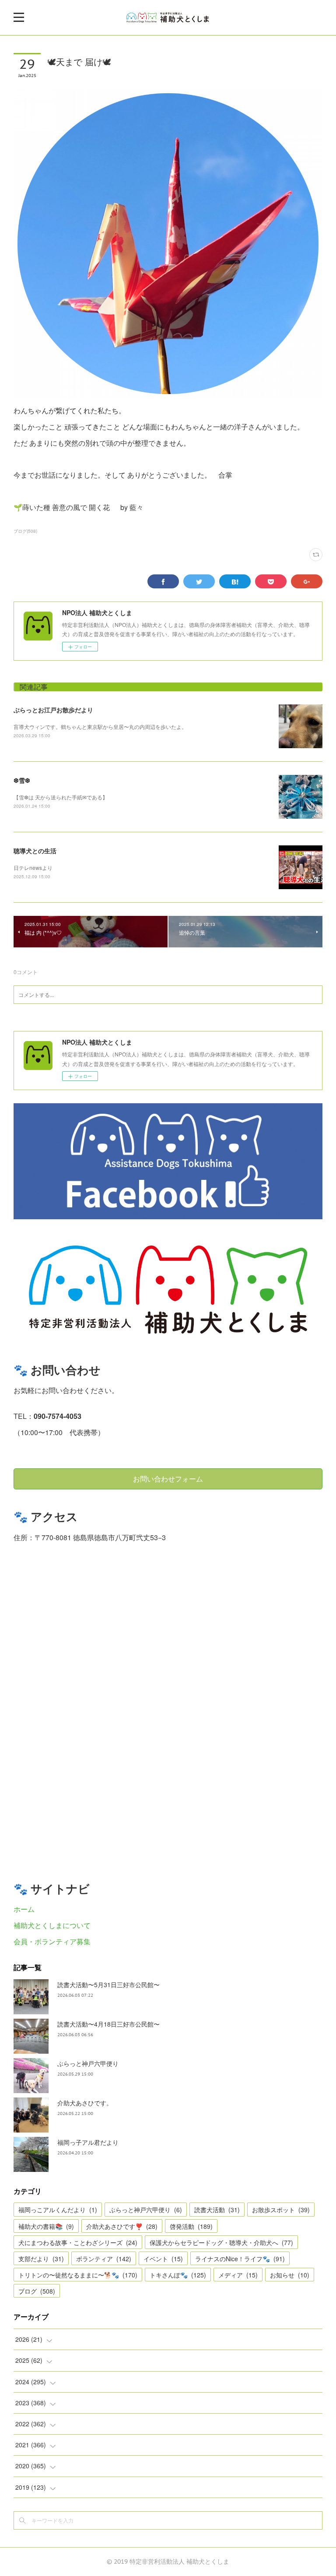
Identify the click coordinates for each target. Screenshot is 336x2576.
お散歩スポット (281, 2210)
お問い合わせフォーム (168, 1479)
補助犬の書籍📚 (46, 2226)
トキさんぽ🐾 (178, 2275)
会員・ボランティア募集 (52, 1941)
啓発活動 (191, 2226)
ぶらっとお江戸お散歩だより (53, 710)
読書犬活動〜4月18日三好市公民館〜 (108, 2024)
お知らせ (290, 2275)
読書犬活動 (217, 2210)
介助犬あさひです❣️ (122, 2226)
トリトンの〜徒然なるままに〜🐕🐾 (78, 2275)
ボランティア (104, 2259)
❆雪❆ (22, 780)
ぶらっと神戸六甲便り (88, 2063)
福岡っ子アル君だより (88, 2142)
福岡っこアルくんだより (58, 2210)
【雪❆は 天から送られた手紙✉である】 (61, 797)
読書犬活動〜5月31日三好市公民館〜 (108, 1985)
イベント (163, 2259)
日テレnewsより (33, 867)
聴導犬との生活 (35, 851)
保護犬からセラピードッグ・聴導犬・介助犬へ (221, 2242)
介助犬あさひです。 (85, 2103)
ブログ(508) (25, 531)
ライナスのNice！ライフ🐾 (240, 2259)
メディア (238, 2275)
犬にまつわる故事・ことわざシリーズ (78, 2242)
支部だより (41, 2259)
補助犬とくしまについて (52, 1925)
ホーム (24, 1909)
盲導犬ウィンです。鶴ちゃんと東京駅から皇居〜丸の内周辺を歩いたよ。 (100, 727)
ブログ (37, 2291)
